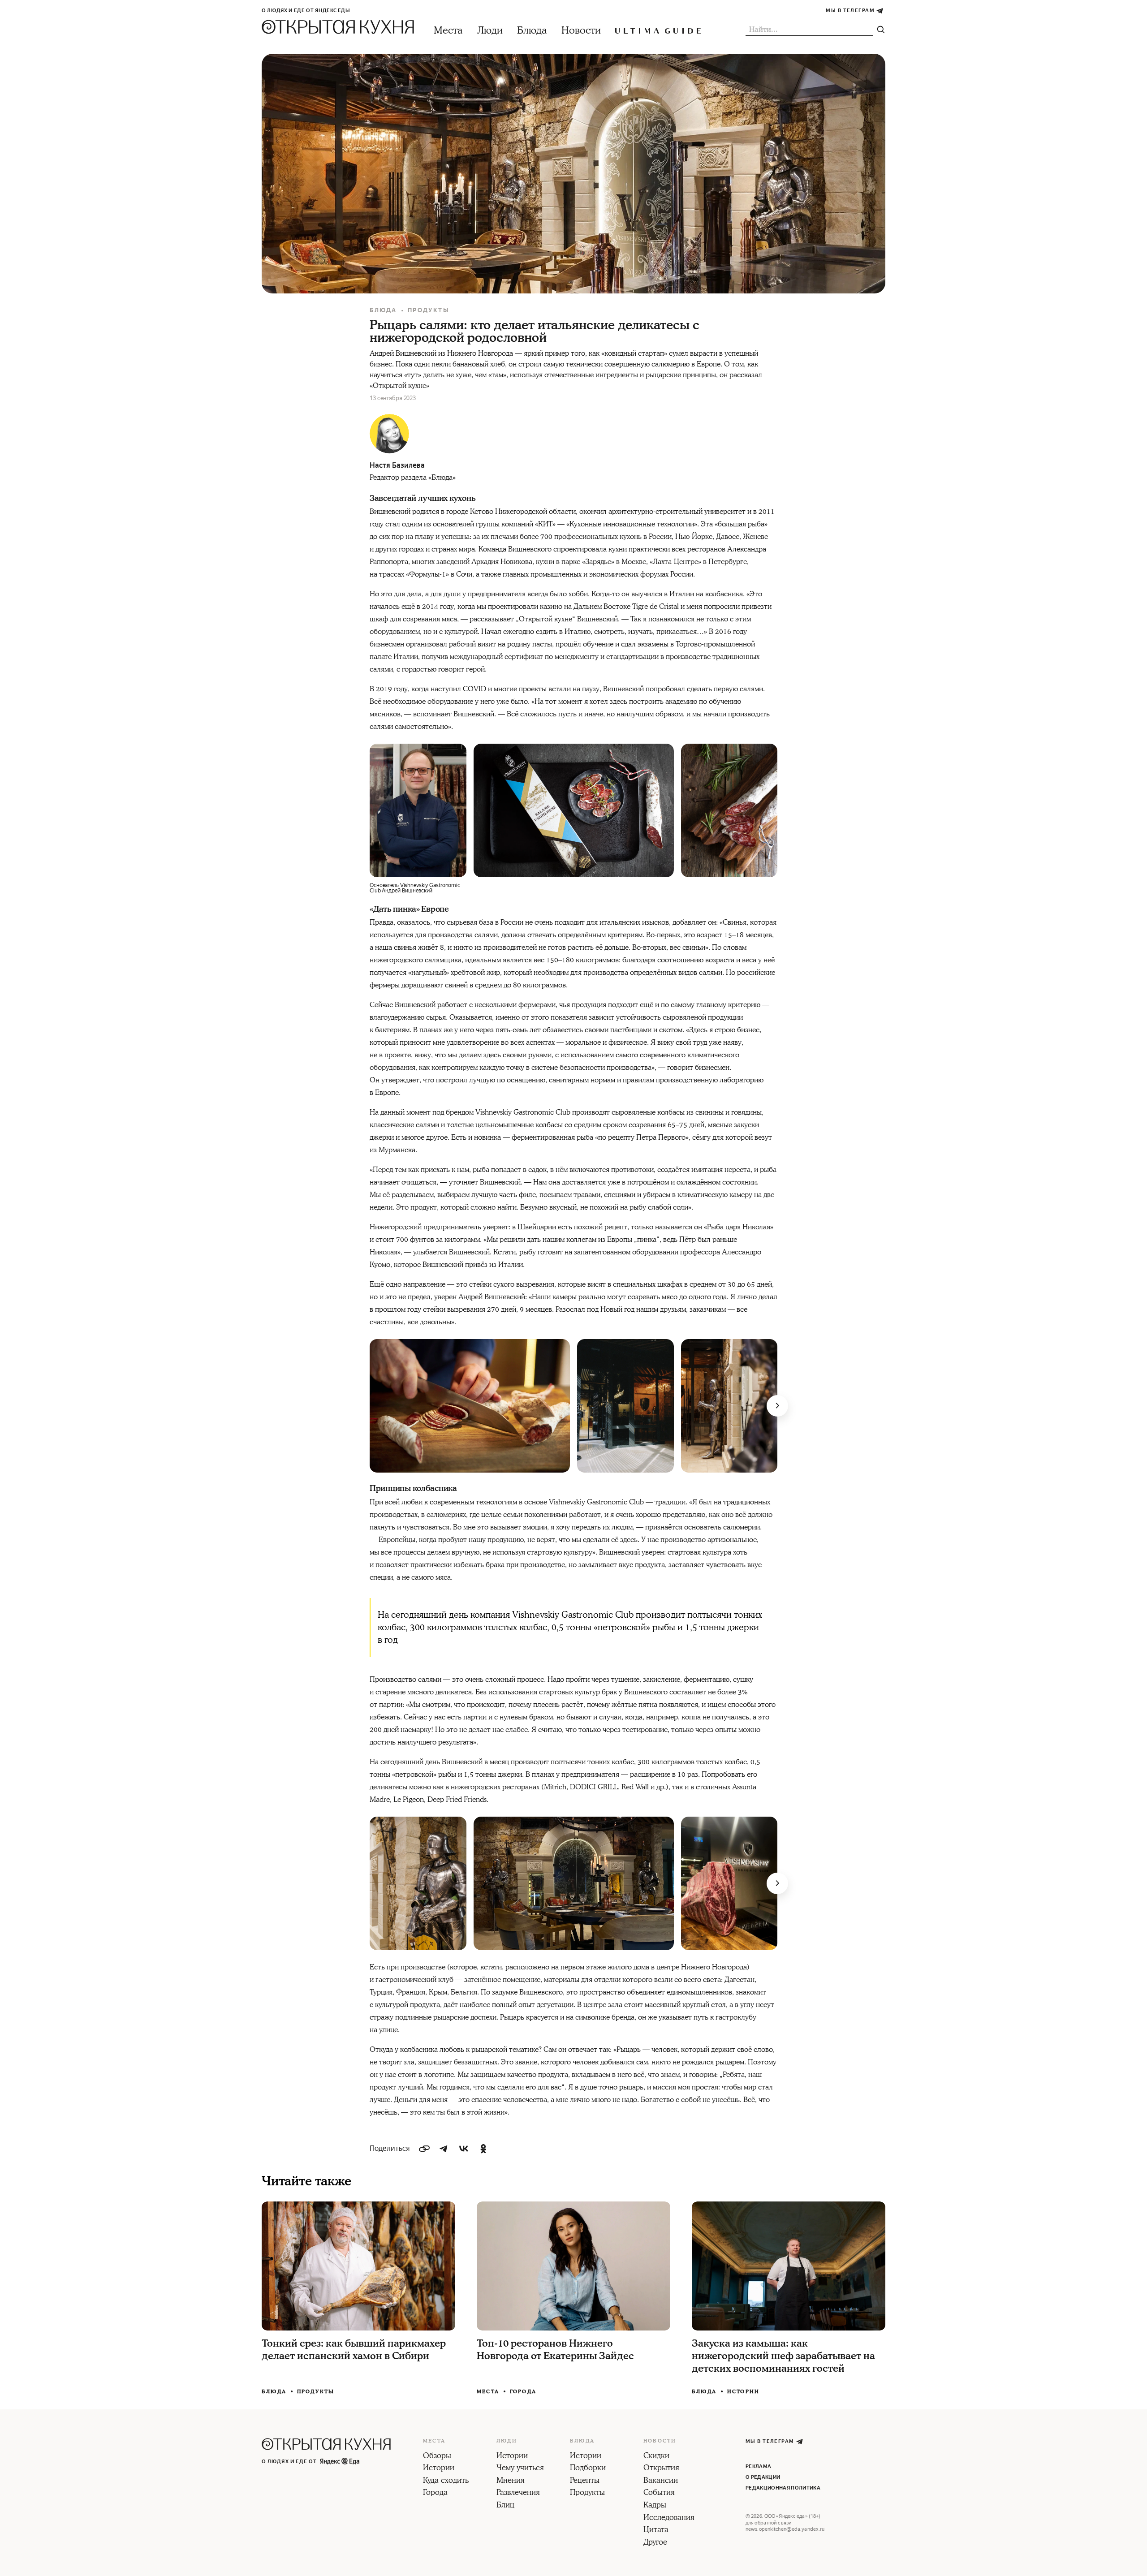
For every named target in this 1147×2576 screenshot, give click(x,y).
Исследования (669, 2518)
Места (448, 31)
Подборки (588, 2468)
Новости (581, 31)
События (659, 2493)
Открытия (661, 2468)
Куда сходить (446, 2481)
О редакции (763, 2477)
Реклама (758, 2466)
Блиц (505, 2506)
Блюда (532, 31)
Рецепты (585, 2481)
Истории (743, 2392)
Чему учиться (520, 2468)
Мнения (511, 2481)
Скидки (656, 2456)
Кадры (655, 2506)
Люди (490, 31)
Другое (655, 2543)
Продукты (429, 310)
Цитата (656, 2530)
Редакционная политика (783, 2488)
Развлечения (518, 2493)
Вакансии (661, 2481)
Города (523, 2392)
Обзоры (437, 2456)
